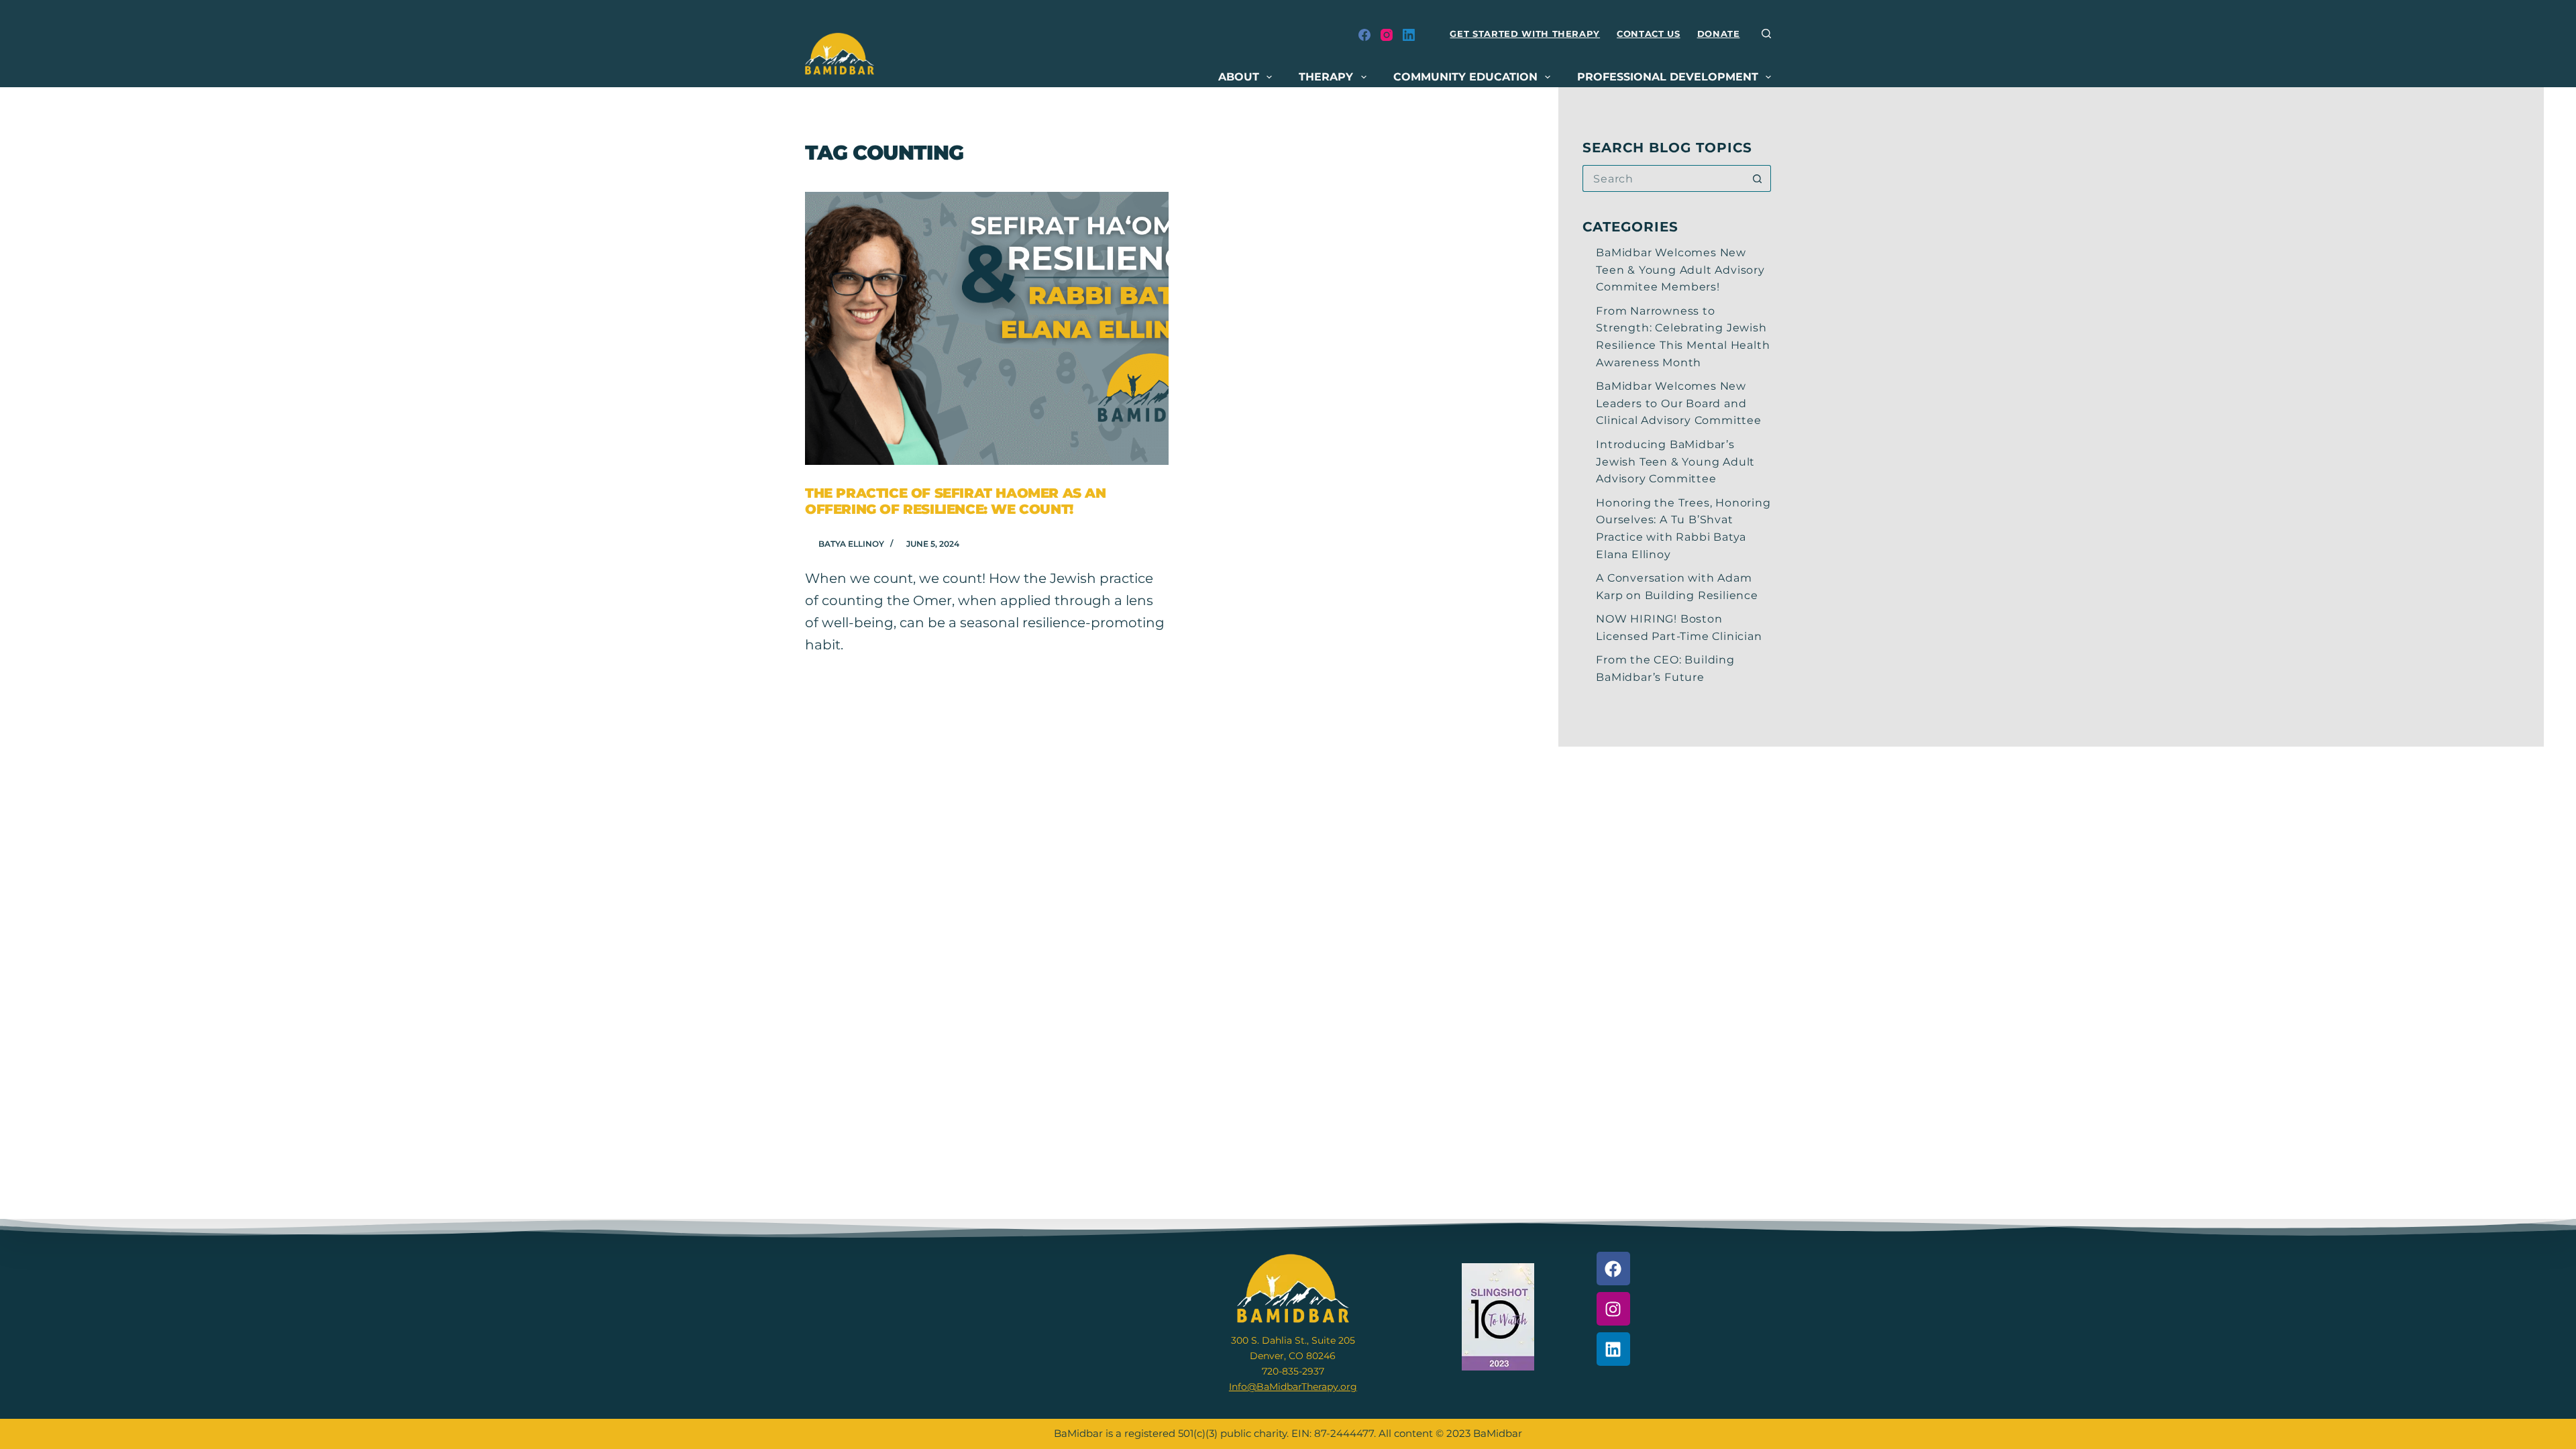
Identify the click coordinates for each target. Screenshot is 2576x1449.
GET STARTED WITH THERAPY (1525, 34)
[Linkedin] (1613, 1349)
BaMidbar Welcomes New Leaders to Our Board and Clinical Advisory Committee (1679, 403)
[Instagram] (1387, 35)
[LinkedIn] (1409, 35)
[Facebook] (1364, 35)
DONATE (1719, 34)
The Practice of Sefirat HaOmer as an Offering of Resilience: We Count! (956, 501)
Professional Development (1668, 77)
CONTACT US (1649, 34)
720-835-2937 (1293, 1371)
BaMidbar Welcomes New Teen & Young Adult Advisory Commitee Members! (1680, 270)
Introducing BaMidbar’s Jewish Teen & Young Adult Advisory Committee (1675, 462)
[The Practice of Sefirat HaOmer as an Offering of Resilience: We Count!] (987, 328)
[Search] (1766, 34)
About (1239, 77)
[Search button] (1758, 178)
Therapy (1326, 77)
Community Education (1465, 77)
